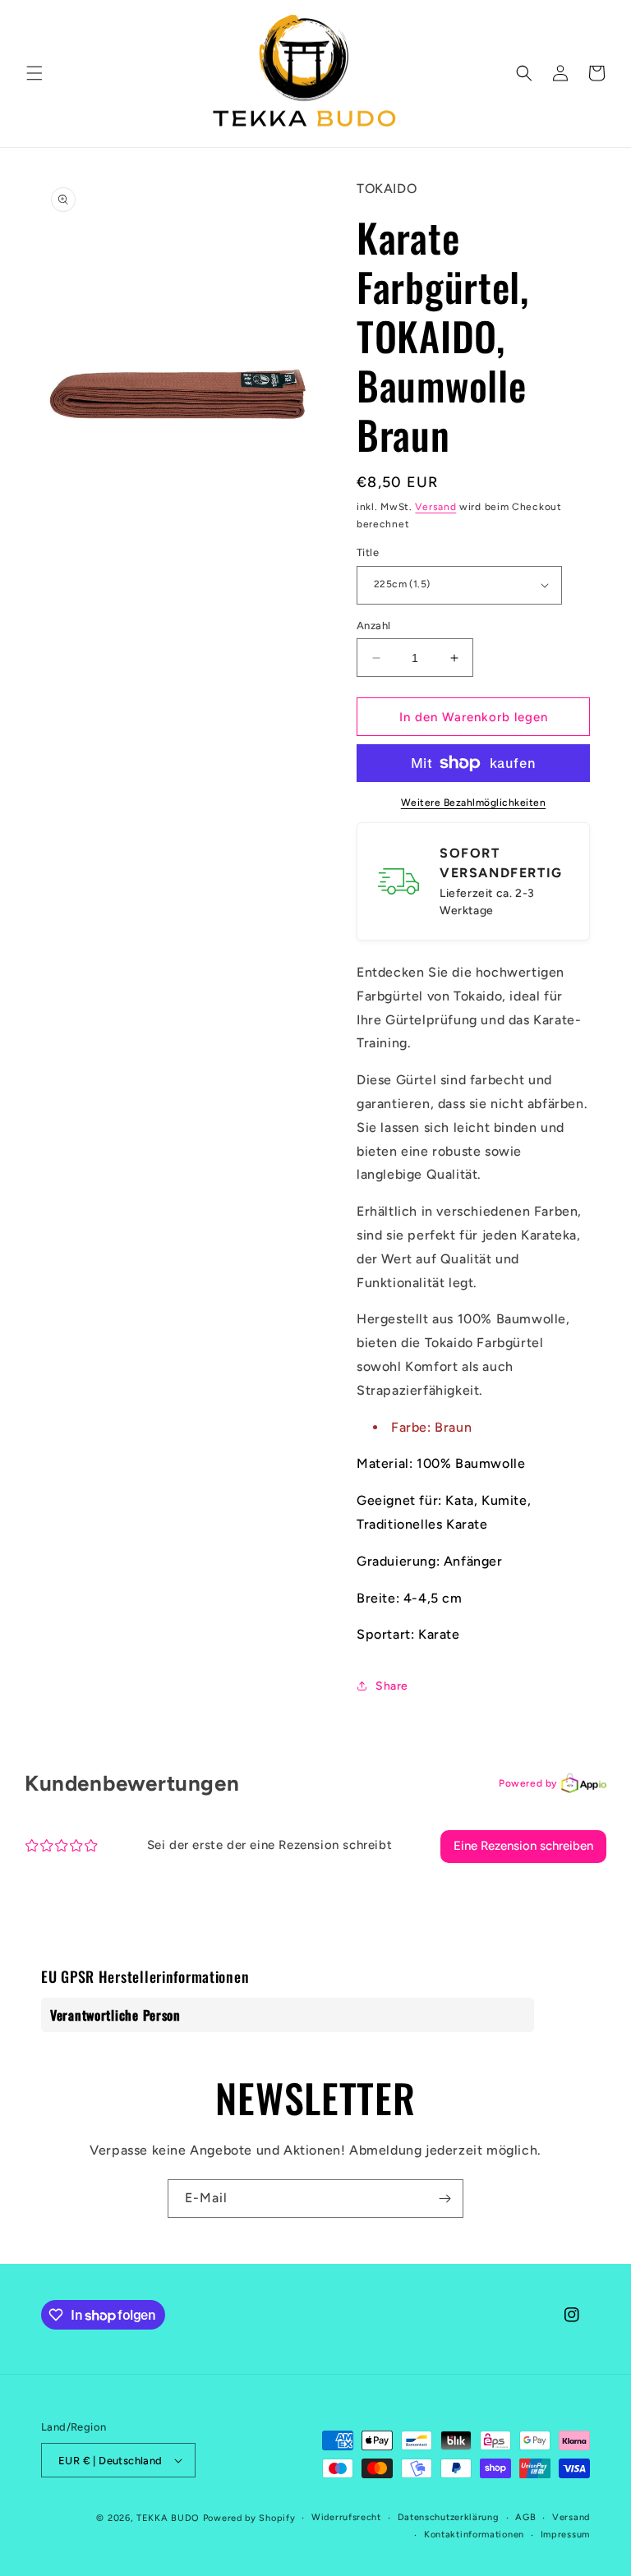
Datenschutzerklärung (449, 2517)
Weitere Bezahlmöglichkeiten (474, 803)
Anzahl (373, 626)
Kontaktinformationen (474, 2535)
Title (368, 552)
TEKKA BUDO (168, 2518)
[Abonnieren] (444, 2199)
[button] (35, 73)
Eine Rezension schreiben (523, 1846)
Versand (435, 507)
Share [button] (392, 1686)
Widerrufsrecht (346, 2517)
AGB (525, 2517)
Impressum (565, 2535)
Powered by (528, 1783)
